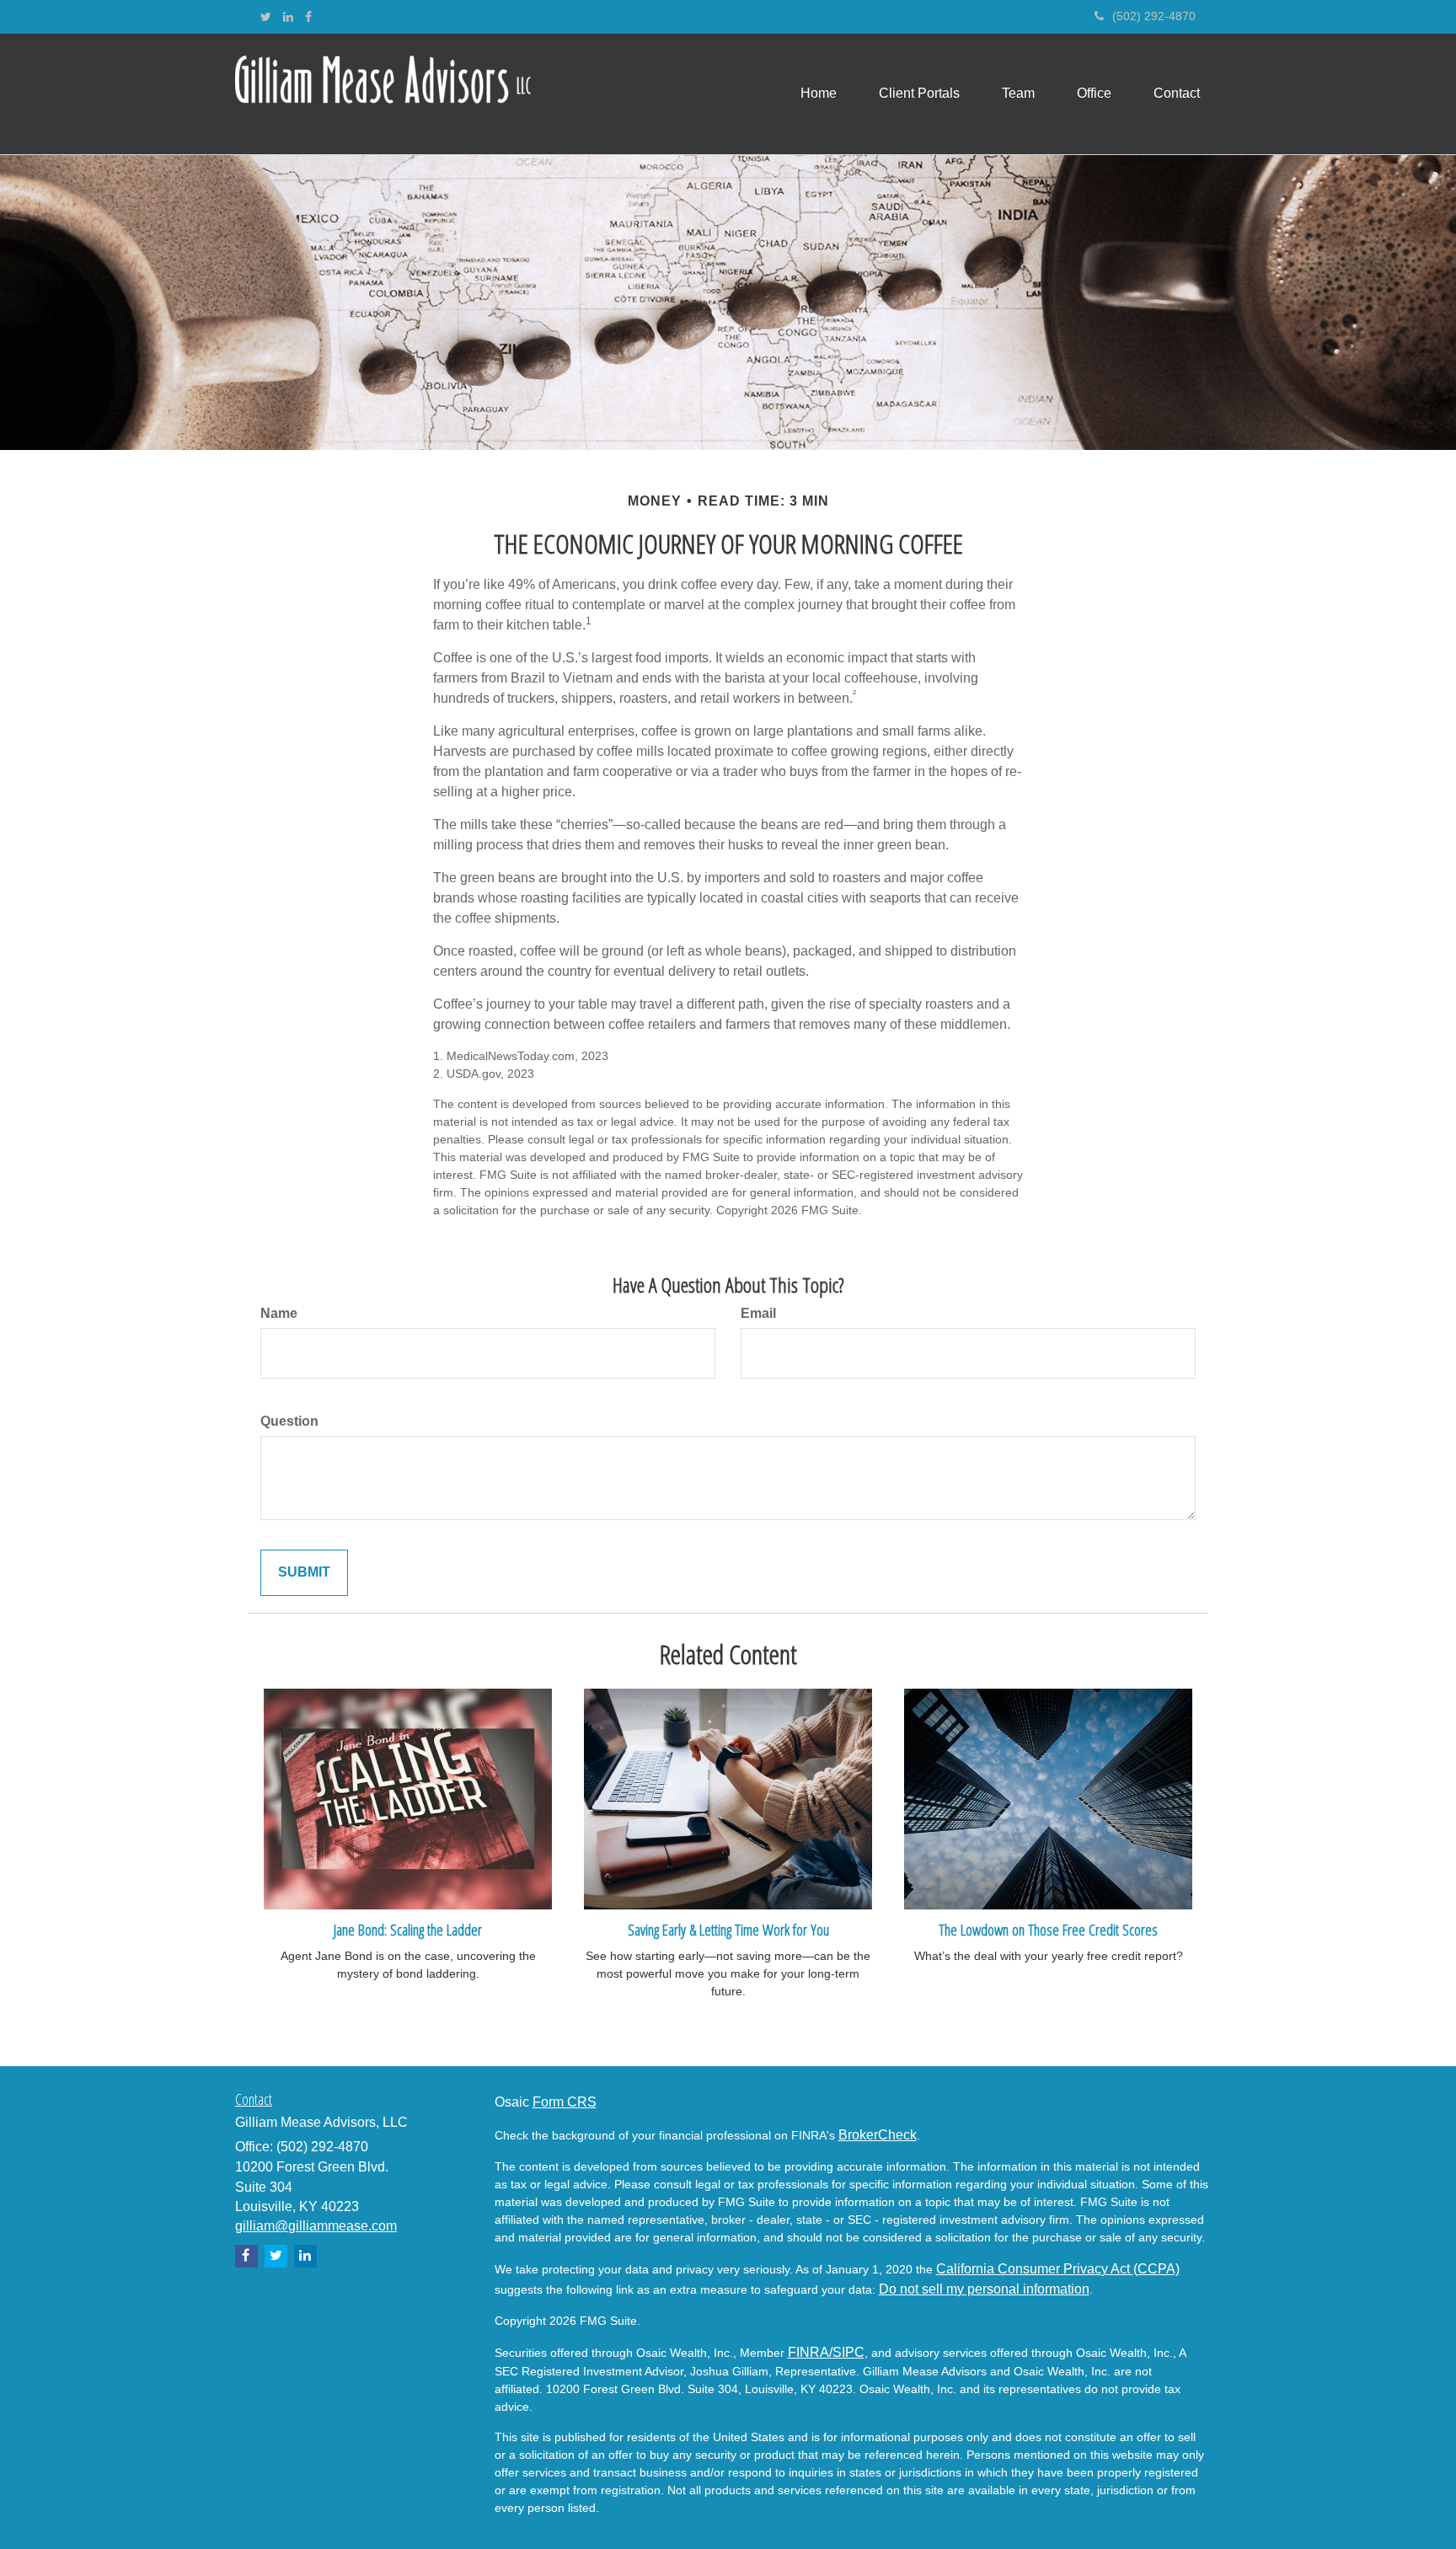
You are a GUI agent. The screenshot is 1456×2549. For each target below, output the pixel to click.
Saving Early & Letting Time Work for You (728, 1929)
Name (279, 1313)
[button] (919, 94)
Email (758, 1313)
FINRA (808, 2352)
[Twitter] (266, 17)
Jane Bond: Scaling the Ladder (408, 1929)
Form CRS (565, 2102)
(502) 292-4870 (1154, 16)
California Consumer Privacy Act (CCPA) (1058, 2269)
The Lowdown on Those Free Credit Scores (1048, 1929)
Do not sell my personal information (984, 2289)
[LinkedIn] (288, 17)
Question (289, 1421)
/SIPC (847, 2352)
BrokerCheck (878, 2135)
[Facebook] (308, 17)
